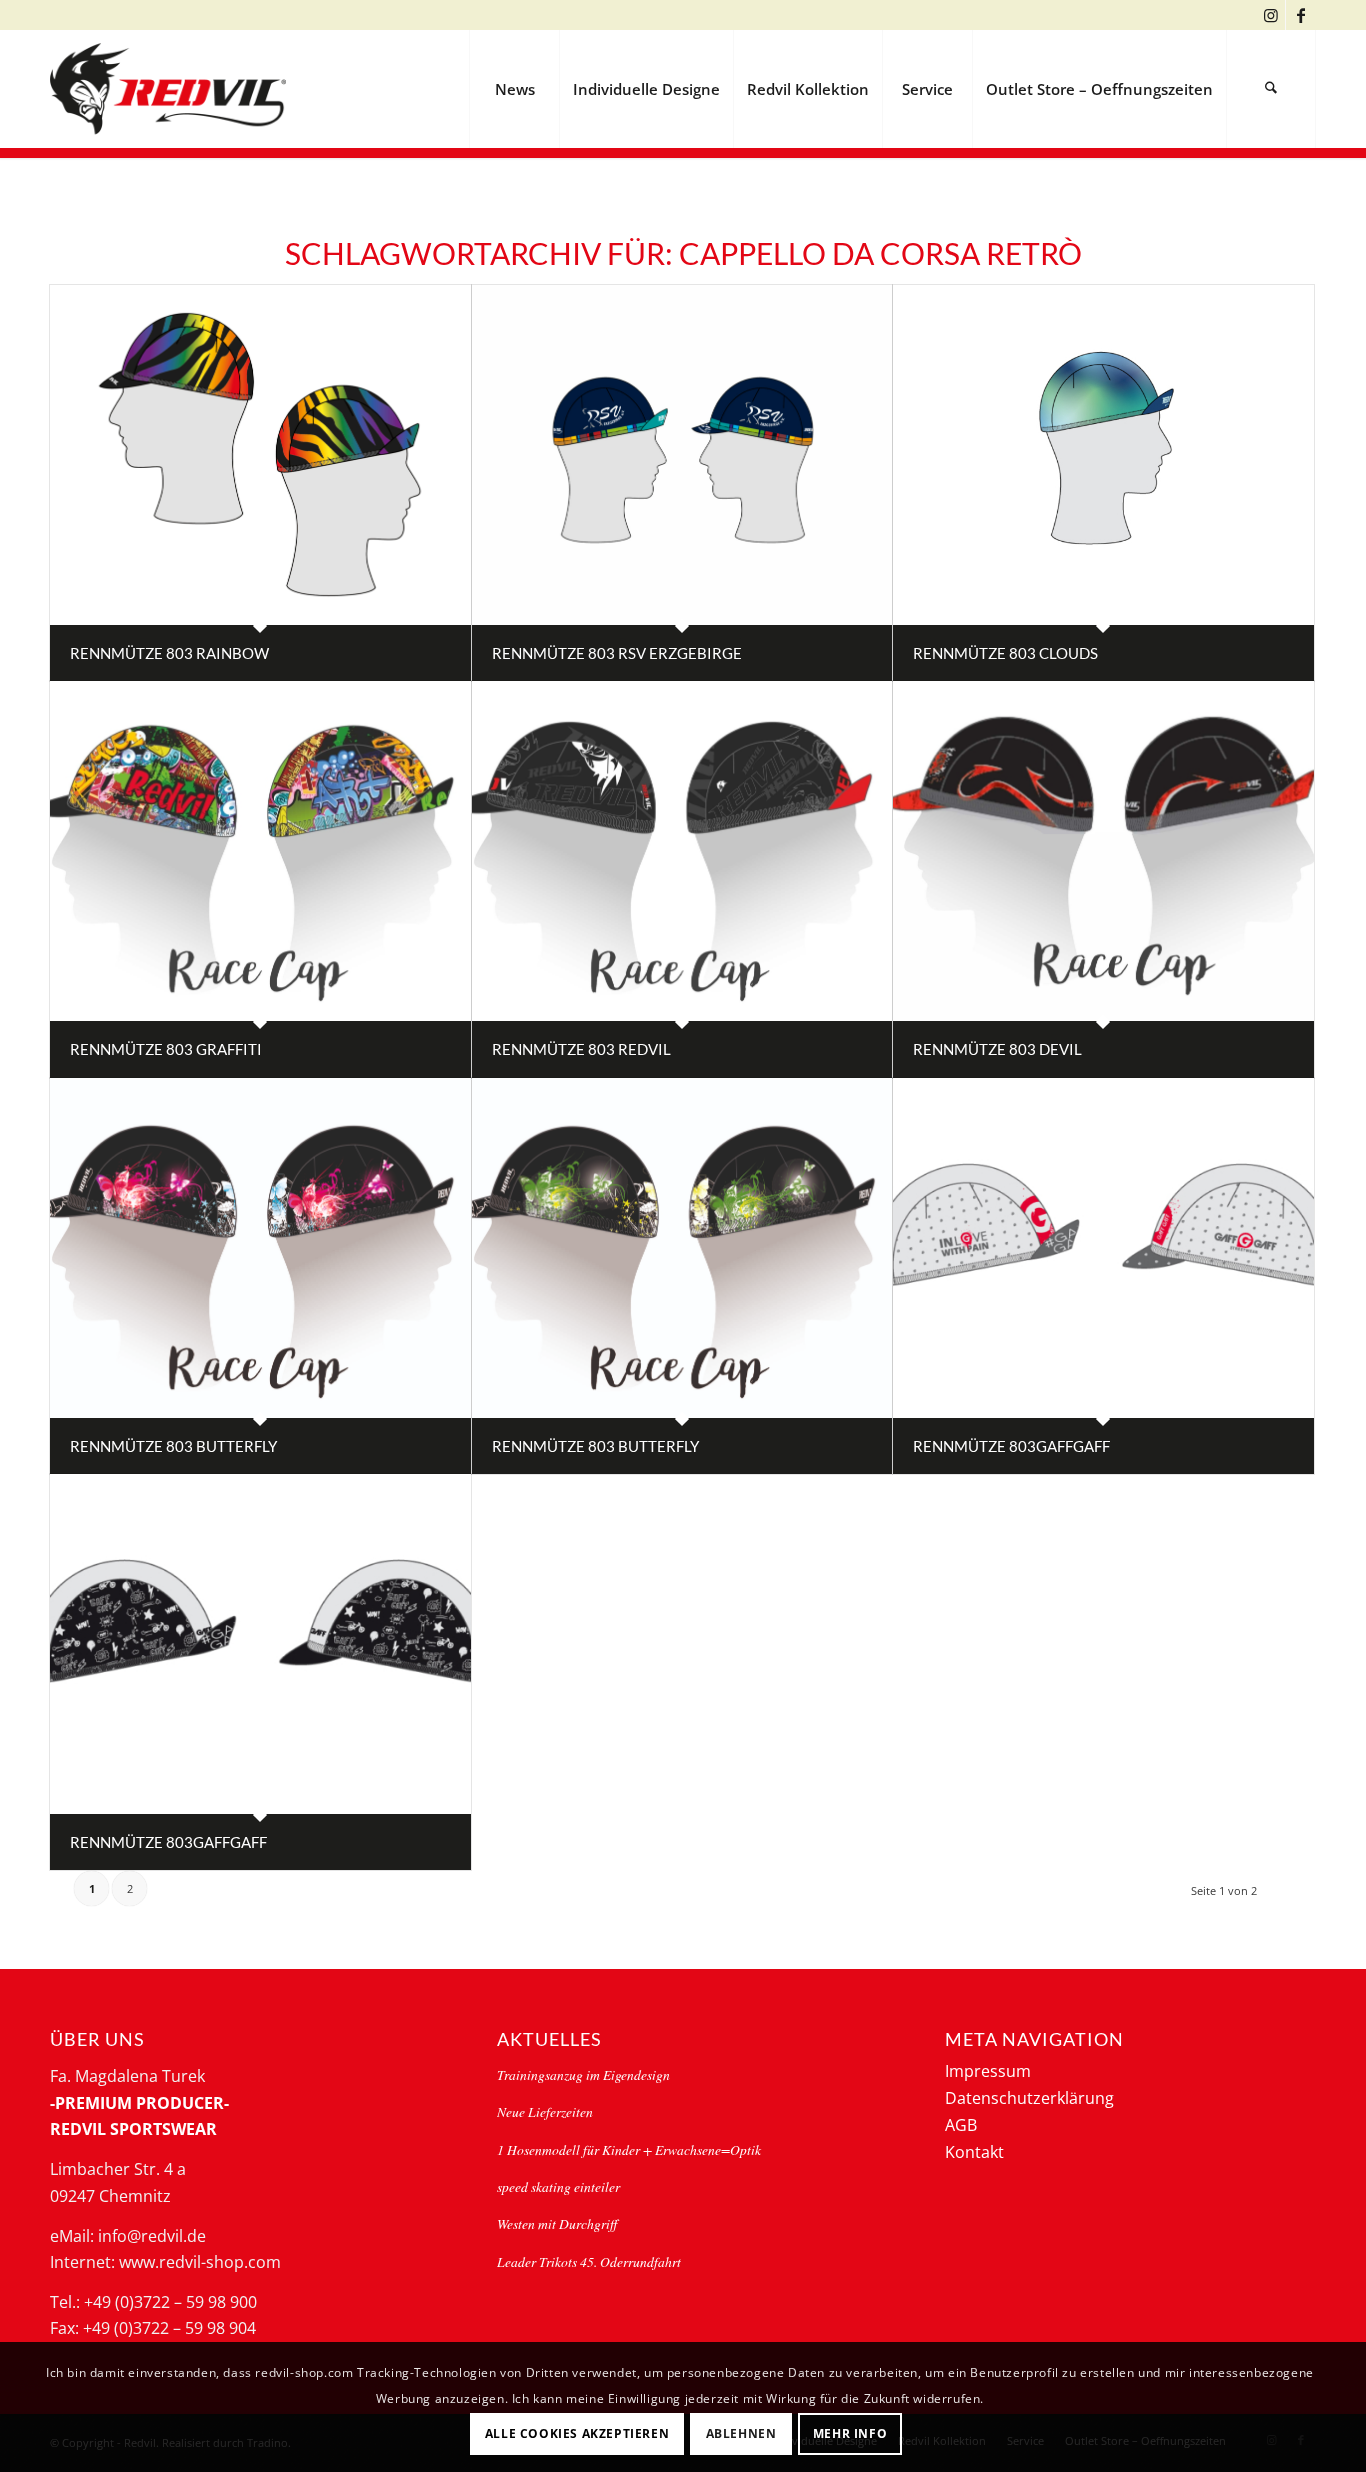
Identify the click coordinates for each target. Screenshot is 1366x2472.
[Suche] (1271, 89)
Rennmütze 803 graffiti (166, 1049)
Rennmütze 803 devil (997, 1049)
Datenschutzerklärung (1029, 2098)
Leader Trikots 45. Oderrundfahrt (589, 2261)
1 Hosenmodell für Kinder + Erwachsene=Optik (629, 2149)
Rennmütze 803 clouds (1005, 653)
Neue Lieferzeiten (545, 2111)
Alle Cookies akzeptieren (577, 2432)
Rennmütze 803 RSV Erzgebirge (617, 653)
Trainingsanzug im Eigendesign (583, 2074)
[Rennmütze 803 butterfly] (260, 1248)
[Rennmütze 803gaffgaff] (1103, 1248)
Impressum (988, 2071)
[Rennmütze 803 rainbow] (260, 455)
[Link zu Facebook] (1301, 15)
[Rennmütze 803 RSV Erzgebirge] (682, 455)
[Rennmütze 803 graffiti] (260, 851)
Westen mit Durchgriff (557, 2223)
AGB (961, 2125)
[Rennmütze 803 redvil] (682, 851)
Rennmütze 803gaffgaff (1011, 1446)
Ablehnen (741, 2432)
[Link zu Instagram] (1270, 15)
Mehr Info (850, 2432)
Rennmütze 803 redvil (581, 1049)
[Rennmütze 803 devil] (1103, 851)
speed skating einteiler (558, 2186)
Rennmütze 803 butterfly (173, 1446)
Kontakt (974, 2152)
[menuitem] (514, 89)
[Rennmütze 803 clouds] (1103, 455)
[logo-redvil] (168, 89)
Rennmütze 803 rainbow (169, 653)
